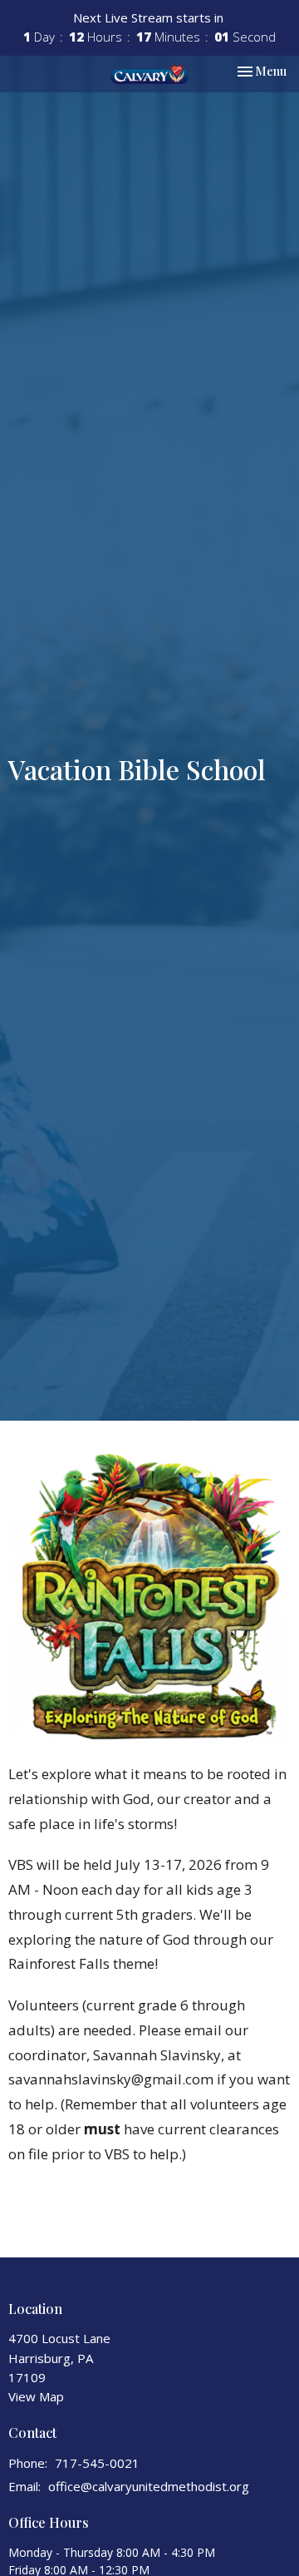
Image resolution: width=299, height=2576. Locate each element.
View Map (36, 2396)
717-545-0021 (97, 2463)
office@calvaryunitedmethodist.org (149, 2486)
